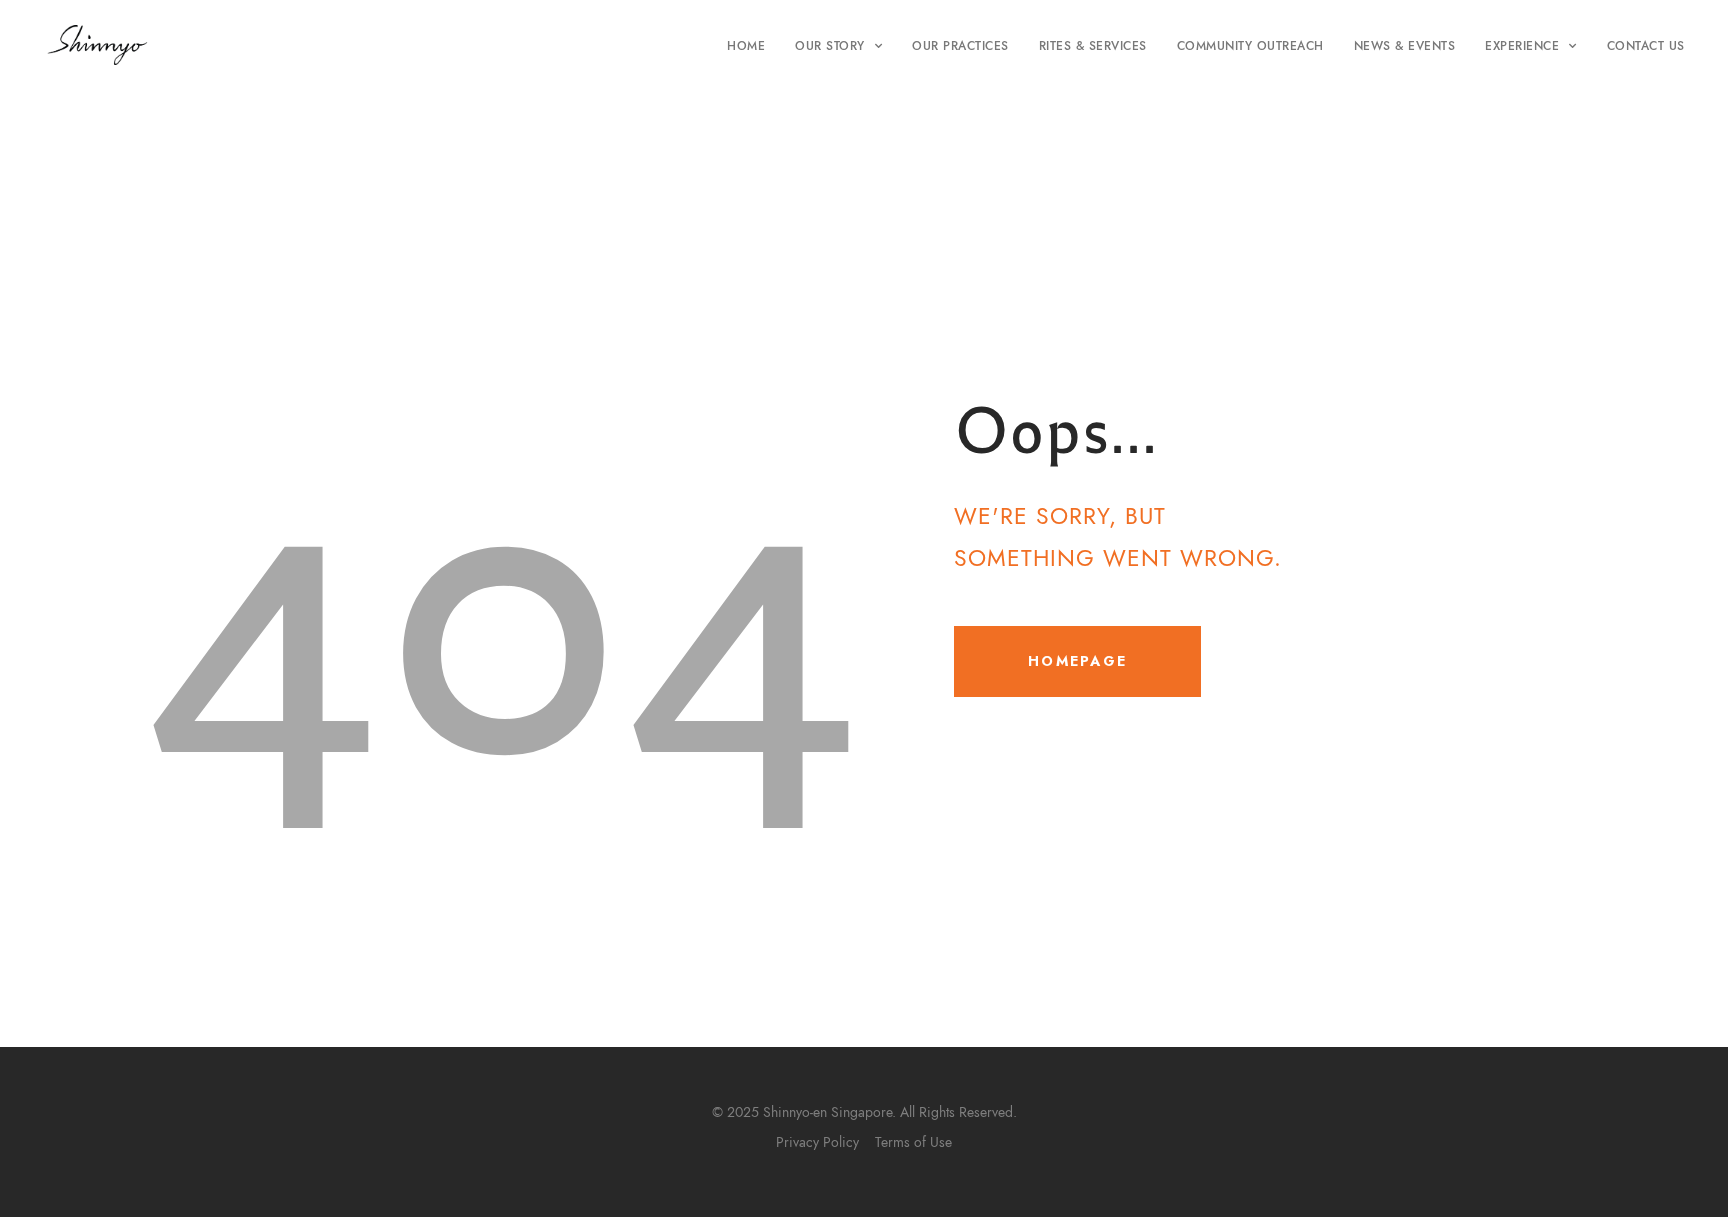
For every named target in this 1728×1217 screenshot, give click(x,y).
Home (746, 46)
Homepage (1077, 661)
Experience (1522, 46)
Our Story (830, 46)
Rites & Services (1093, 46)
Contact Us (1646, 46)
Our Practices (960, 46)
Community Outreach (1250, 46)
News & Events (1405, 46)
